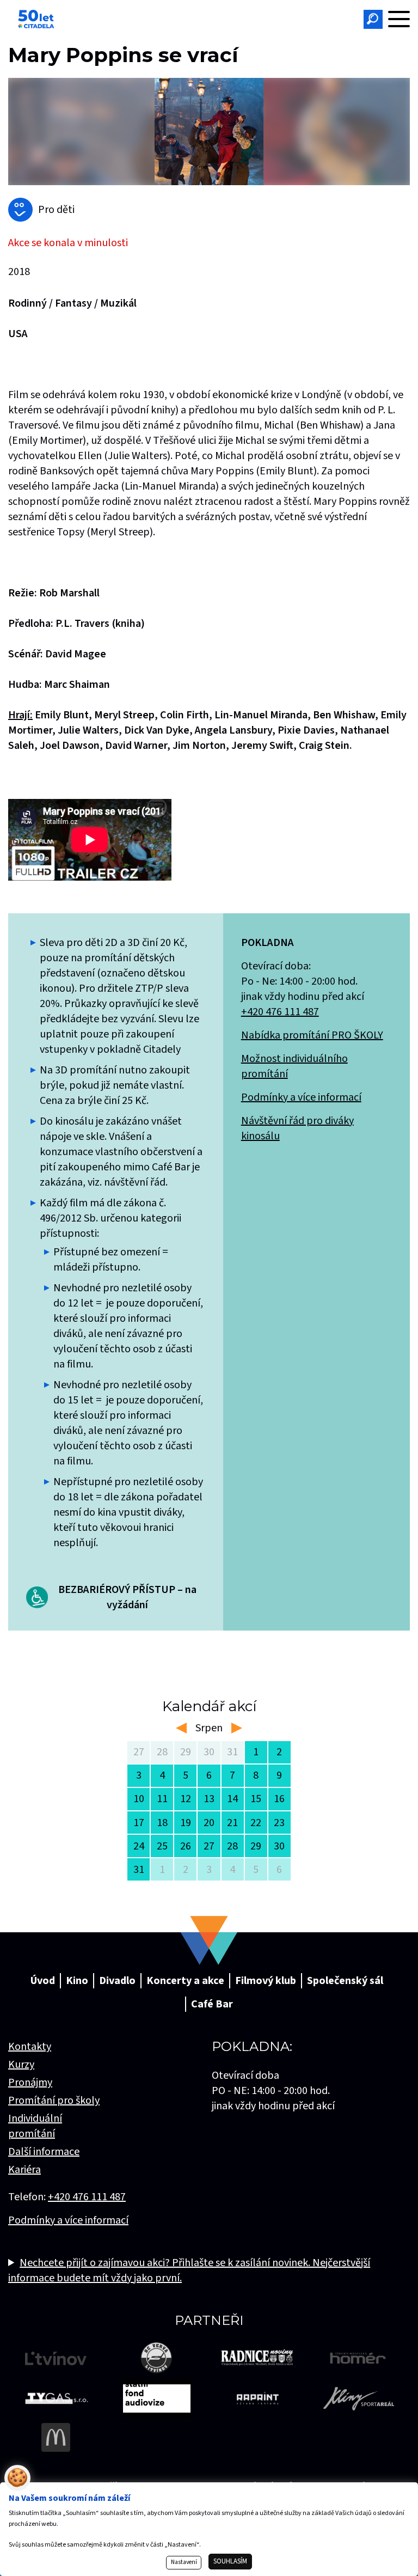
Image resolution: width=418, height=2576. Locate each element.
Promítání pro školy (54, 2101)
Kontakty (30, 2047)
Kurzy (21, 2065)
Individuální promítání (35, 2126)
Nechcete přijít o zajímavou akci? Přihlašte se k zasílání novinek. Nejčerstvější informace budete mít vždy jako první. (189, 2270)
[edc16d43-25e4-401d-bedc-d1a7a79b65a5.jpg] (209, 132)
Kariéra (24, 2170)
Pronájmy (30, 2083)
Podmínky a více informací (301, 1097)
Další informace (44, 2152)
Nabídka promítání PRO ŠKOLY (312, 1035)
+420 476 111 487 (280, 1012)
